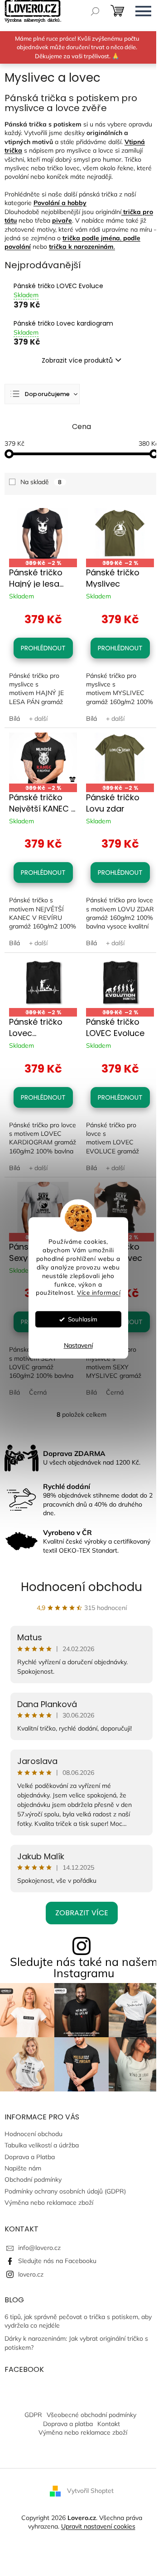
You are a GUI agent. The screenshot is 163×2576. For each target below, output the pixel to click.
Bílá (14, 719)
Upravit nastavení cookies (98, 2526)
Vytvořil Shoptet (90, 2490)
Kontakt (109, 2424)
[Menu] (143, 11)
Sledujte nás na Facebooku (57, 2261)
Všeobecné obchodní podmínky (91, 2415)
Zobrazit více (82, 1913)
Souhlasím (83, 1319)
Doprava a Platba (30, 2157)
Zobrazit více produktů (77, 360)
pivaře (62, 220)
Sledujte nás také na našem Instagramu (84, 1967)
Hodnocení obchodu (81, 1587)
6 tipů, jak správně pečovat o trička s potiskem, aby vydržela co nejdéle (78, 2321)
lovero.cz (31, 2274)
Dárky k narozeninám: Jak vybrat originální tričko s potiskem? (76, 2343)
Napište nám (23, 2168)
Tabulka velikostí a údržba (42, 2145)
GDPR (33, 2415)
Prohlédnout (43, 648)
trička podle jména (91, 238)
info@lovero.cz (39, 2248)
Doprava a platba (68, 2424)
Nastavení (78, 1346)
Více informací (99, 1293)
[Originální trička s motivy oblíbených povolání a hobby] (122, 212)
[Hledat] (95, 11)
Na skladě (41, 482)
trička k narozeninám (81, 247)
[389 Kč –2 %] (43, 534)
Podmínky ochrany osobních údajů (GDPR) (65, 2191)
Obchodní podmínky (33, 2179)
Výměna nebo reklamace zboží (49, 2203)
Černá (38, 1392)
